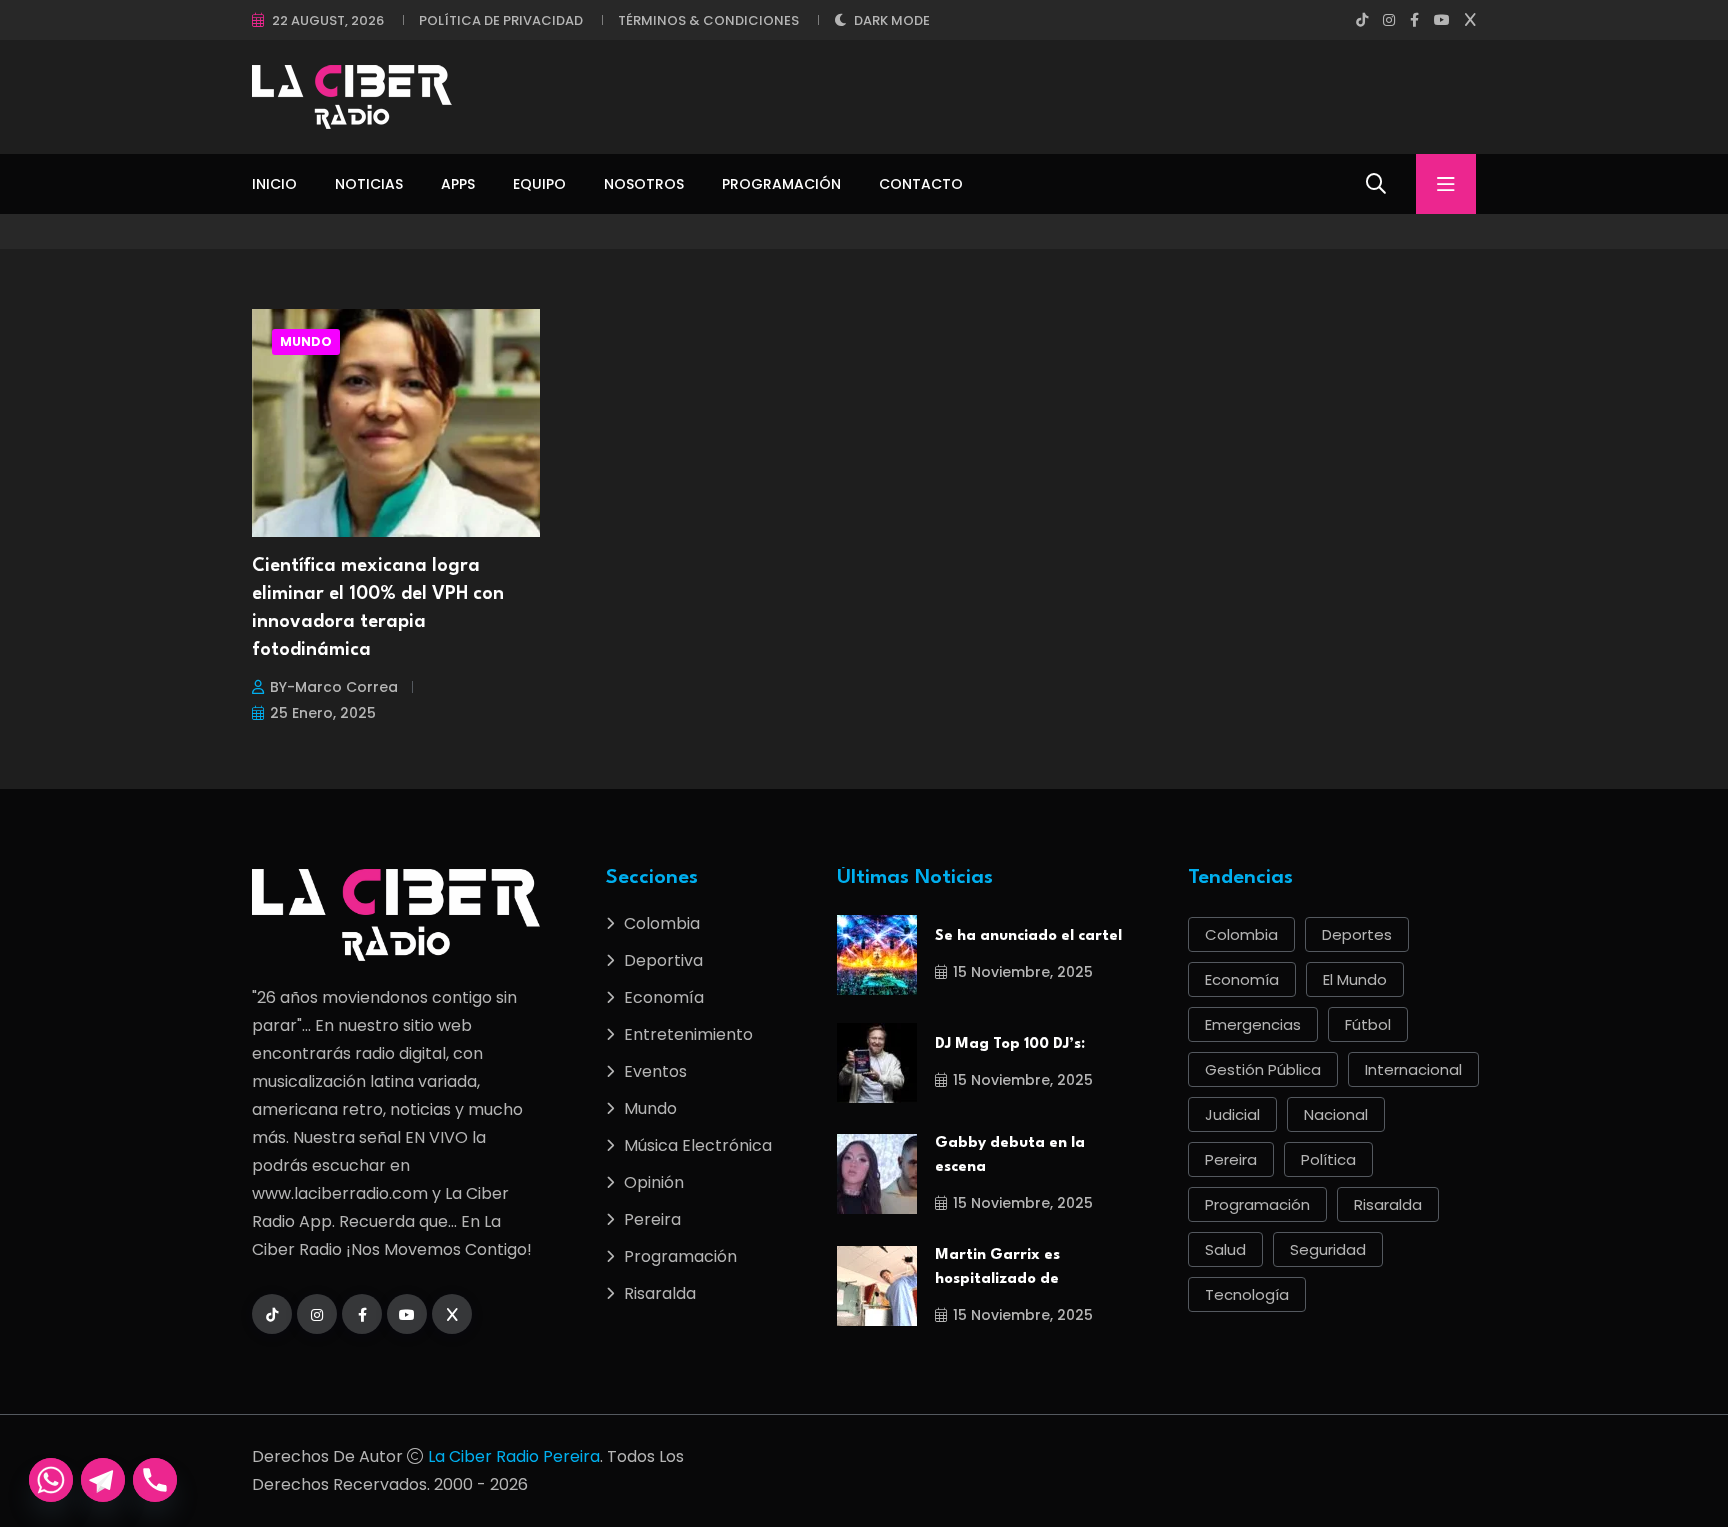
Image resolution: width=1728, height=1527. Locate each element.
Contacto (921, 184)
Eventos (655, 1071)
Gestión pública (1263, 1069)
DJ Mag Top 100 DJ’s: (1010, 1044)
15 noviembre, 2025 (1023, 972)
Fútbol (1368, 1024)
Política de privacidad (501, 20)
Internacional (1413, 1069)
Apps (458, 184)
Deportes (1357, 934)
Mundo (306, 341)
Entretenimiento (688, 1034)
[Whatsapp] (51, 1480)
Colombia (662, 923)
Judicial (1232, 1114)
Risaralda (660, 1293)
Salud (1225, 1249)
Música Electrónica (698, 1145)
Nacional (1336, 1114)
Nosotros (644, 184)
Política (1328, 1159)
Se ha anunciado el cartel (1028, 936)
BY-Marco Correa (334, 687)
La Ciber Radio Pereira (514, 1456)
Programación (781, 184)
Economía (664, 997)
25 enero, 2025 (323, 713)
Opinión (654, 1182)
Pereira (652, 1219)
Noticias (369, 184)
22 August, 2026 (328, 20)
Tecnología (1247, 1294)
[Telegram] (103, 1480)
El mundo (1355, 979)
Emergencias (1253, 1024)
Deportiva (663, 960)
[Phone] (155, 1480)
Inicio (274, 184)
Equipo (539, 184)
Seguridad (1328, 1249)
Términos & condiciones (708, 20)
